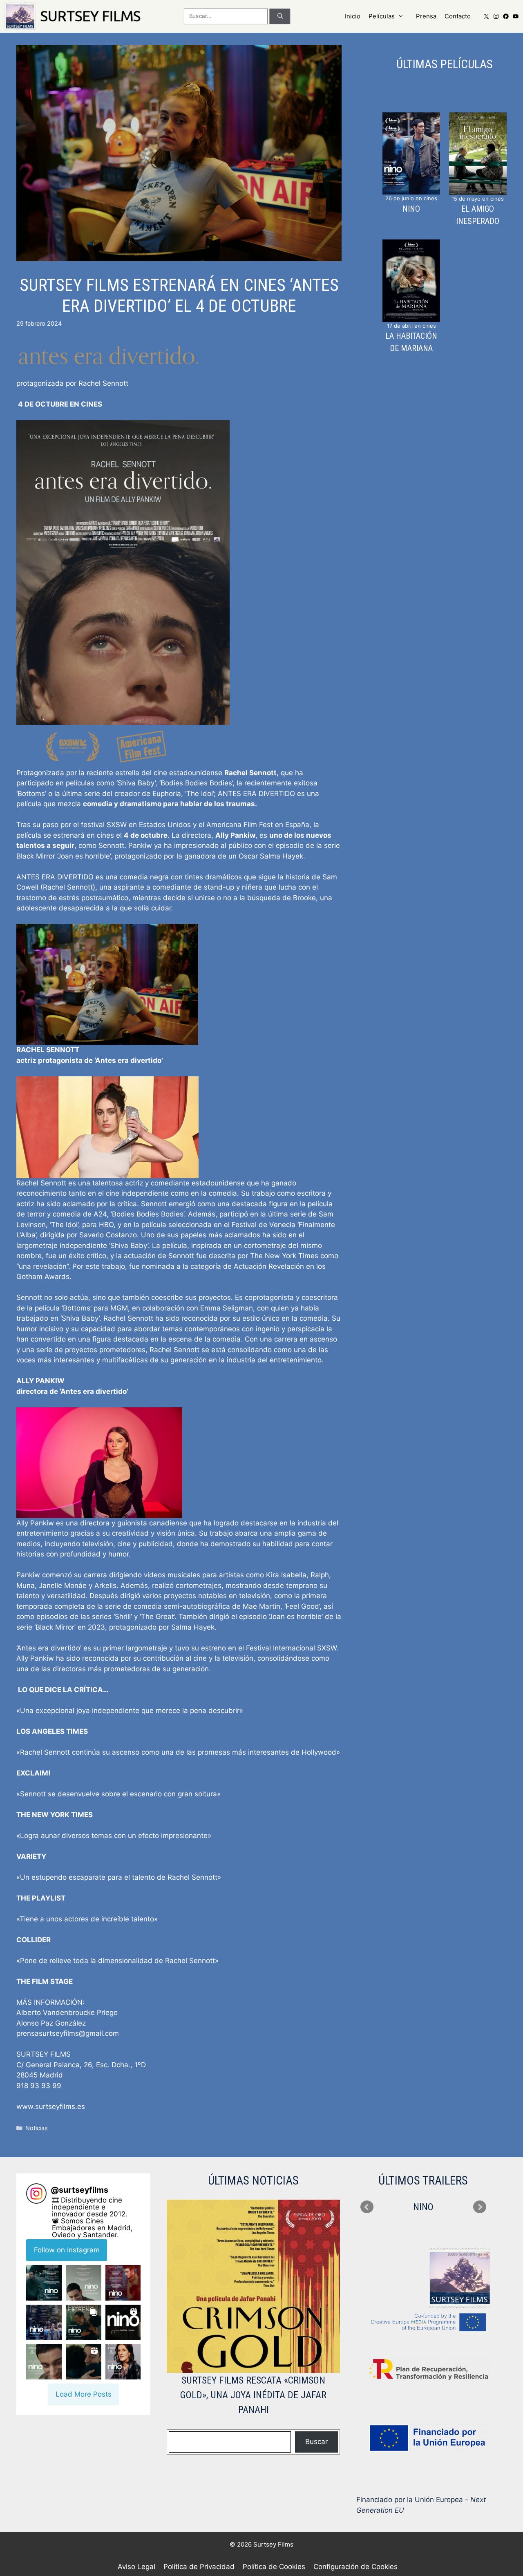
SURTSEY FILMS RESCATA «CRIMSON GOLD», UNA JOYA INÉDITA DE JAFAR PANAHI (253, 2395)
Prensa (426, 16)
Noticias (37, 2128)
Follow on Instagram (67, 2250)
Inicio (353, 16)
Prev (367, 2207)
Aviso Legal (136, 2567)
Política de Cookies (274, 2567)
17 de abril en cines (411, 326)
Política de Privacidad (199, 2567)
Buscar (316, 2442)
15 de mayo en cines (478, 199)
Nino (411, 209)
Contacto (458, 16)
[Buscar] (280, 16)
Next (480, 2207)
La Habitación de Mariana (411, 342)
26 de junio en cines (411, 198)
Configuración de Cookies (355, 2567)
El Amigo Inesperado (478, 215)
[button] (44, 2283)
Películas (382, 16)
